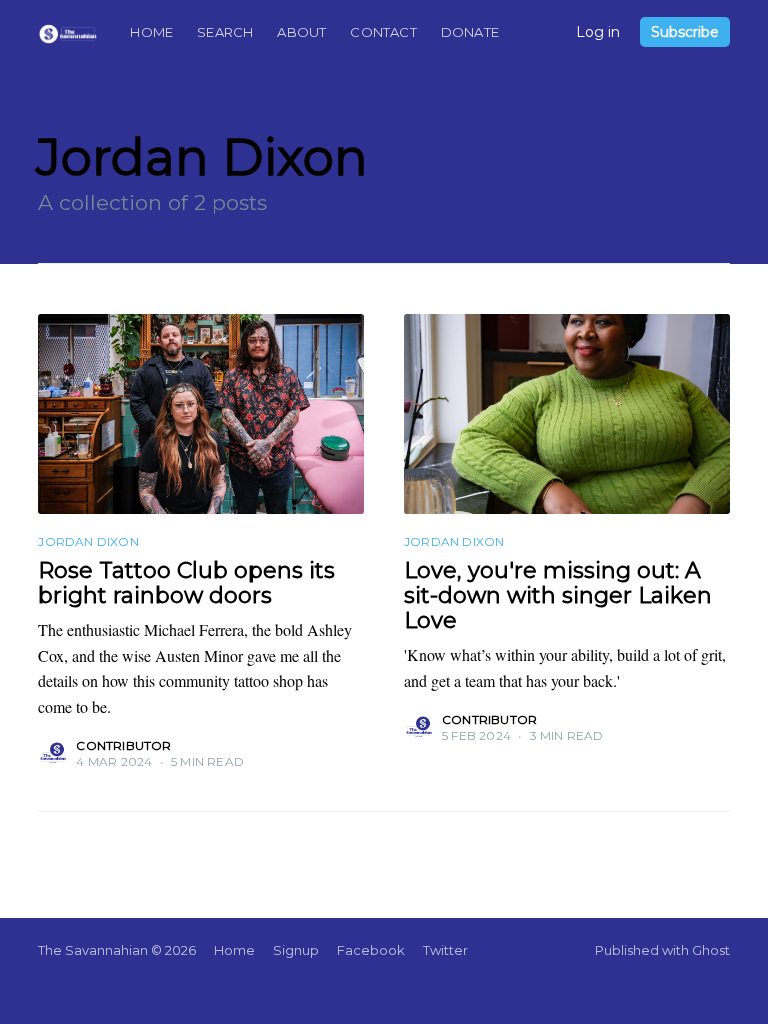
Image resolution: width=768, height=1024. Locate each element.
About (301, 32)
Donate (470, 32)
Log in (598, 32)
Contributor (123, 745)
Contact (383, 32)
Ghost (711, 950)
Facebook (371, 950)
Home (151, 32)
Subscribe (685, 32)
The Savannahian (93, 950)
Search (225, 32)
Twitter (445, 950)
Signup (296, 950)
